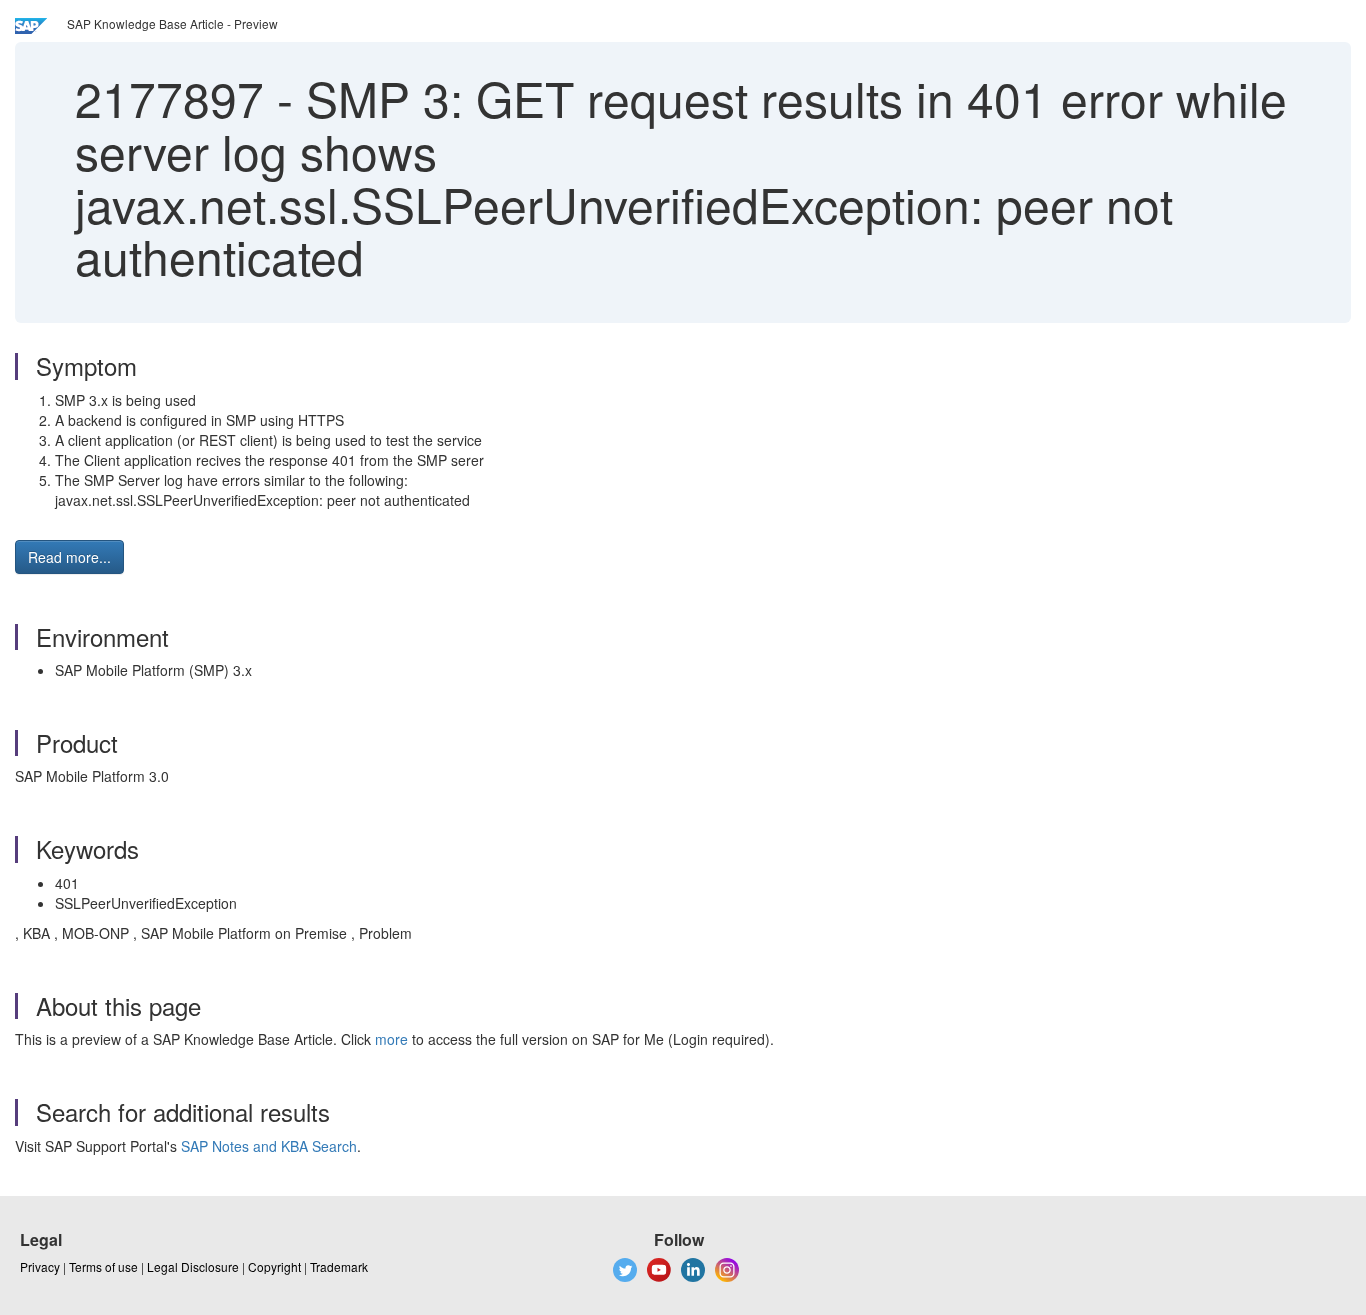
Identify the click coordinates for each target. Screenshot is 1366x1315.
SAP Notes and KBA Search (269, 1146)
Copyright (274, 1266)
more (391, 1039)
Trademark (339, 1266)
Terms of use (103, 1266)
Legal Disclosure (193, 1266)
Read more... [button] (69, 557)
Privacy (40, 1266)
